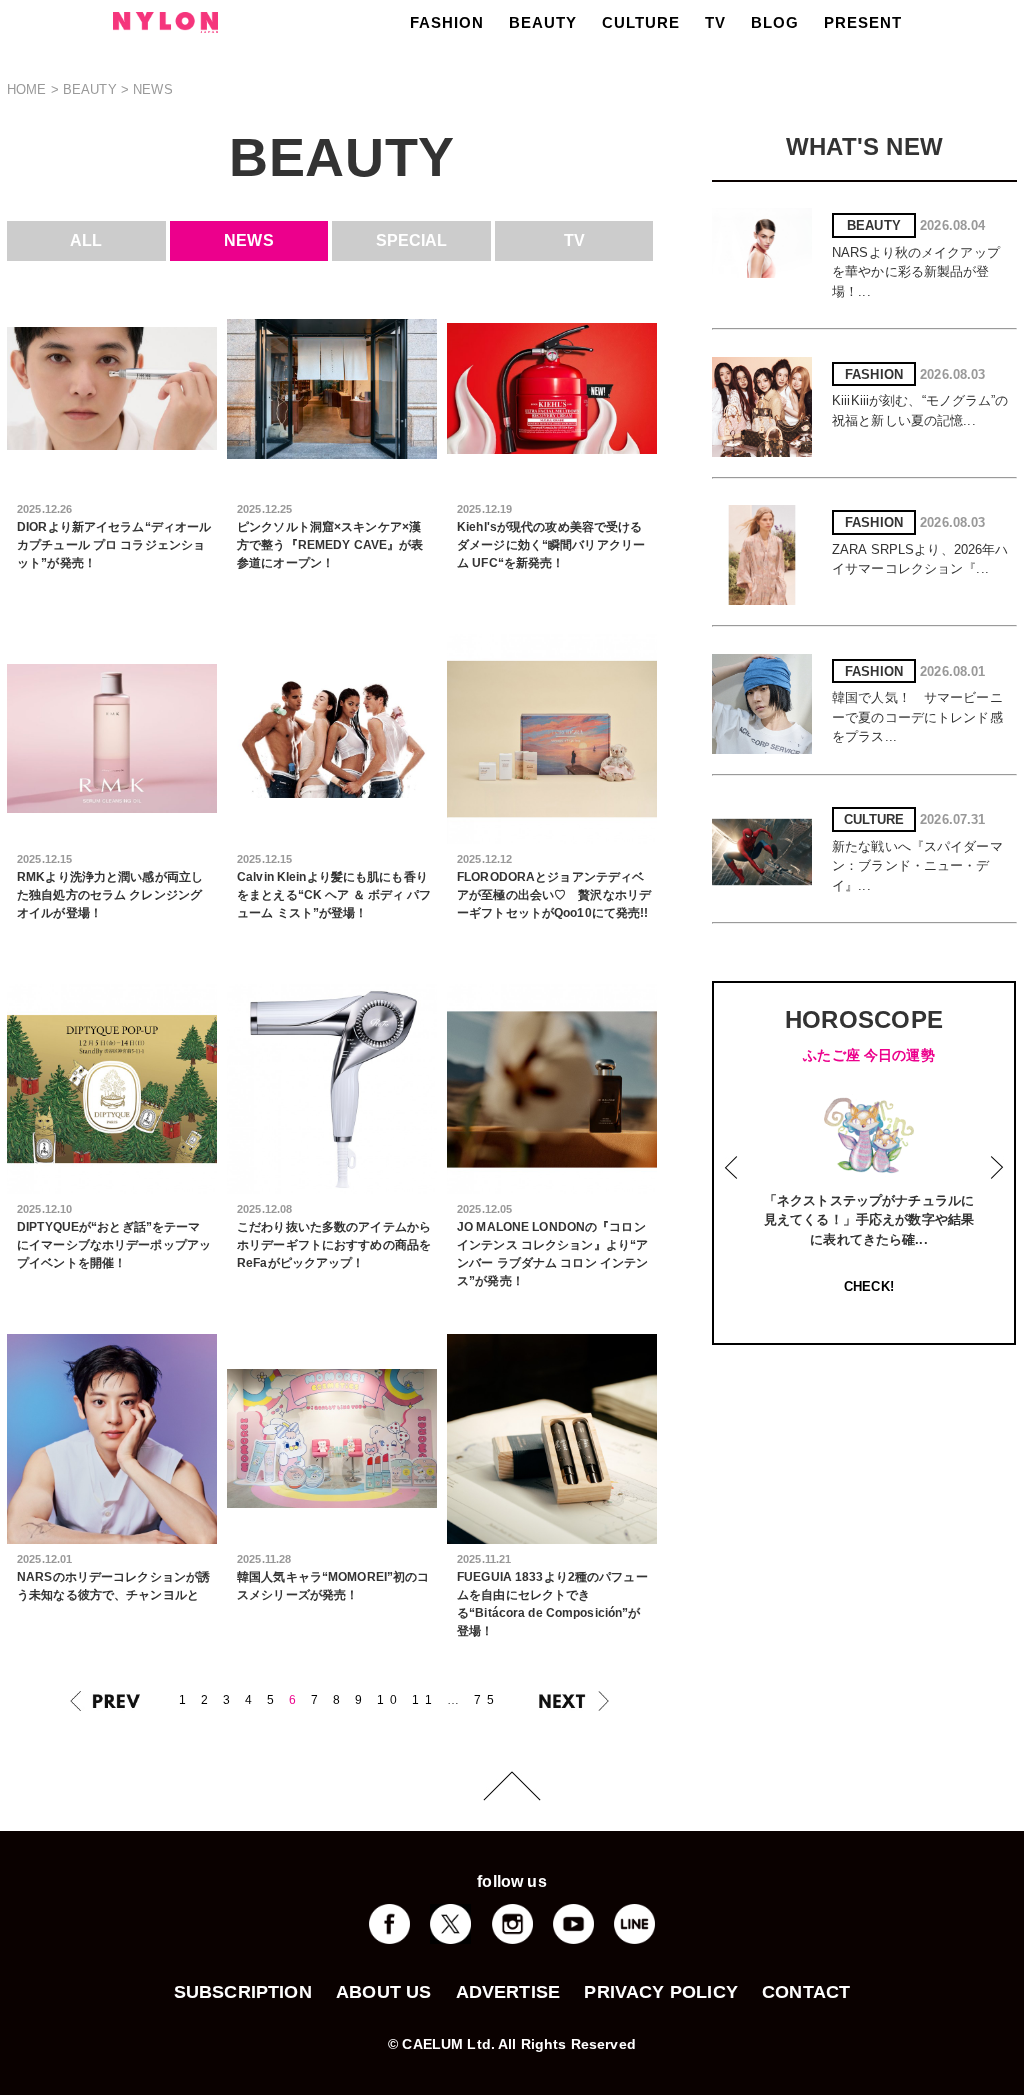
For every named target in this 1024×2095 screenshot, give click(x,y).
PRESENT (863, 22)
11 (425, 1700)
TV (715, 22)
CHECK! (869, 1286)
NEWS (249, 240)
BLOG (775, 22)
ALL (86, 240)
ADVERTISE (508, 1992)
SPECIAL (412, 240)
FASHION (447, 22)
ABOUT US (383, 1992)
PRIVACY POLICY (661, 1992)
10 (390, 1700)
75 (487, 1700)
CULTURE (641, 22)
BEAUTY (543, 22)
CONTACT (806, 1992)
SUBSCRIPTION (243, 1992)
